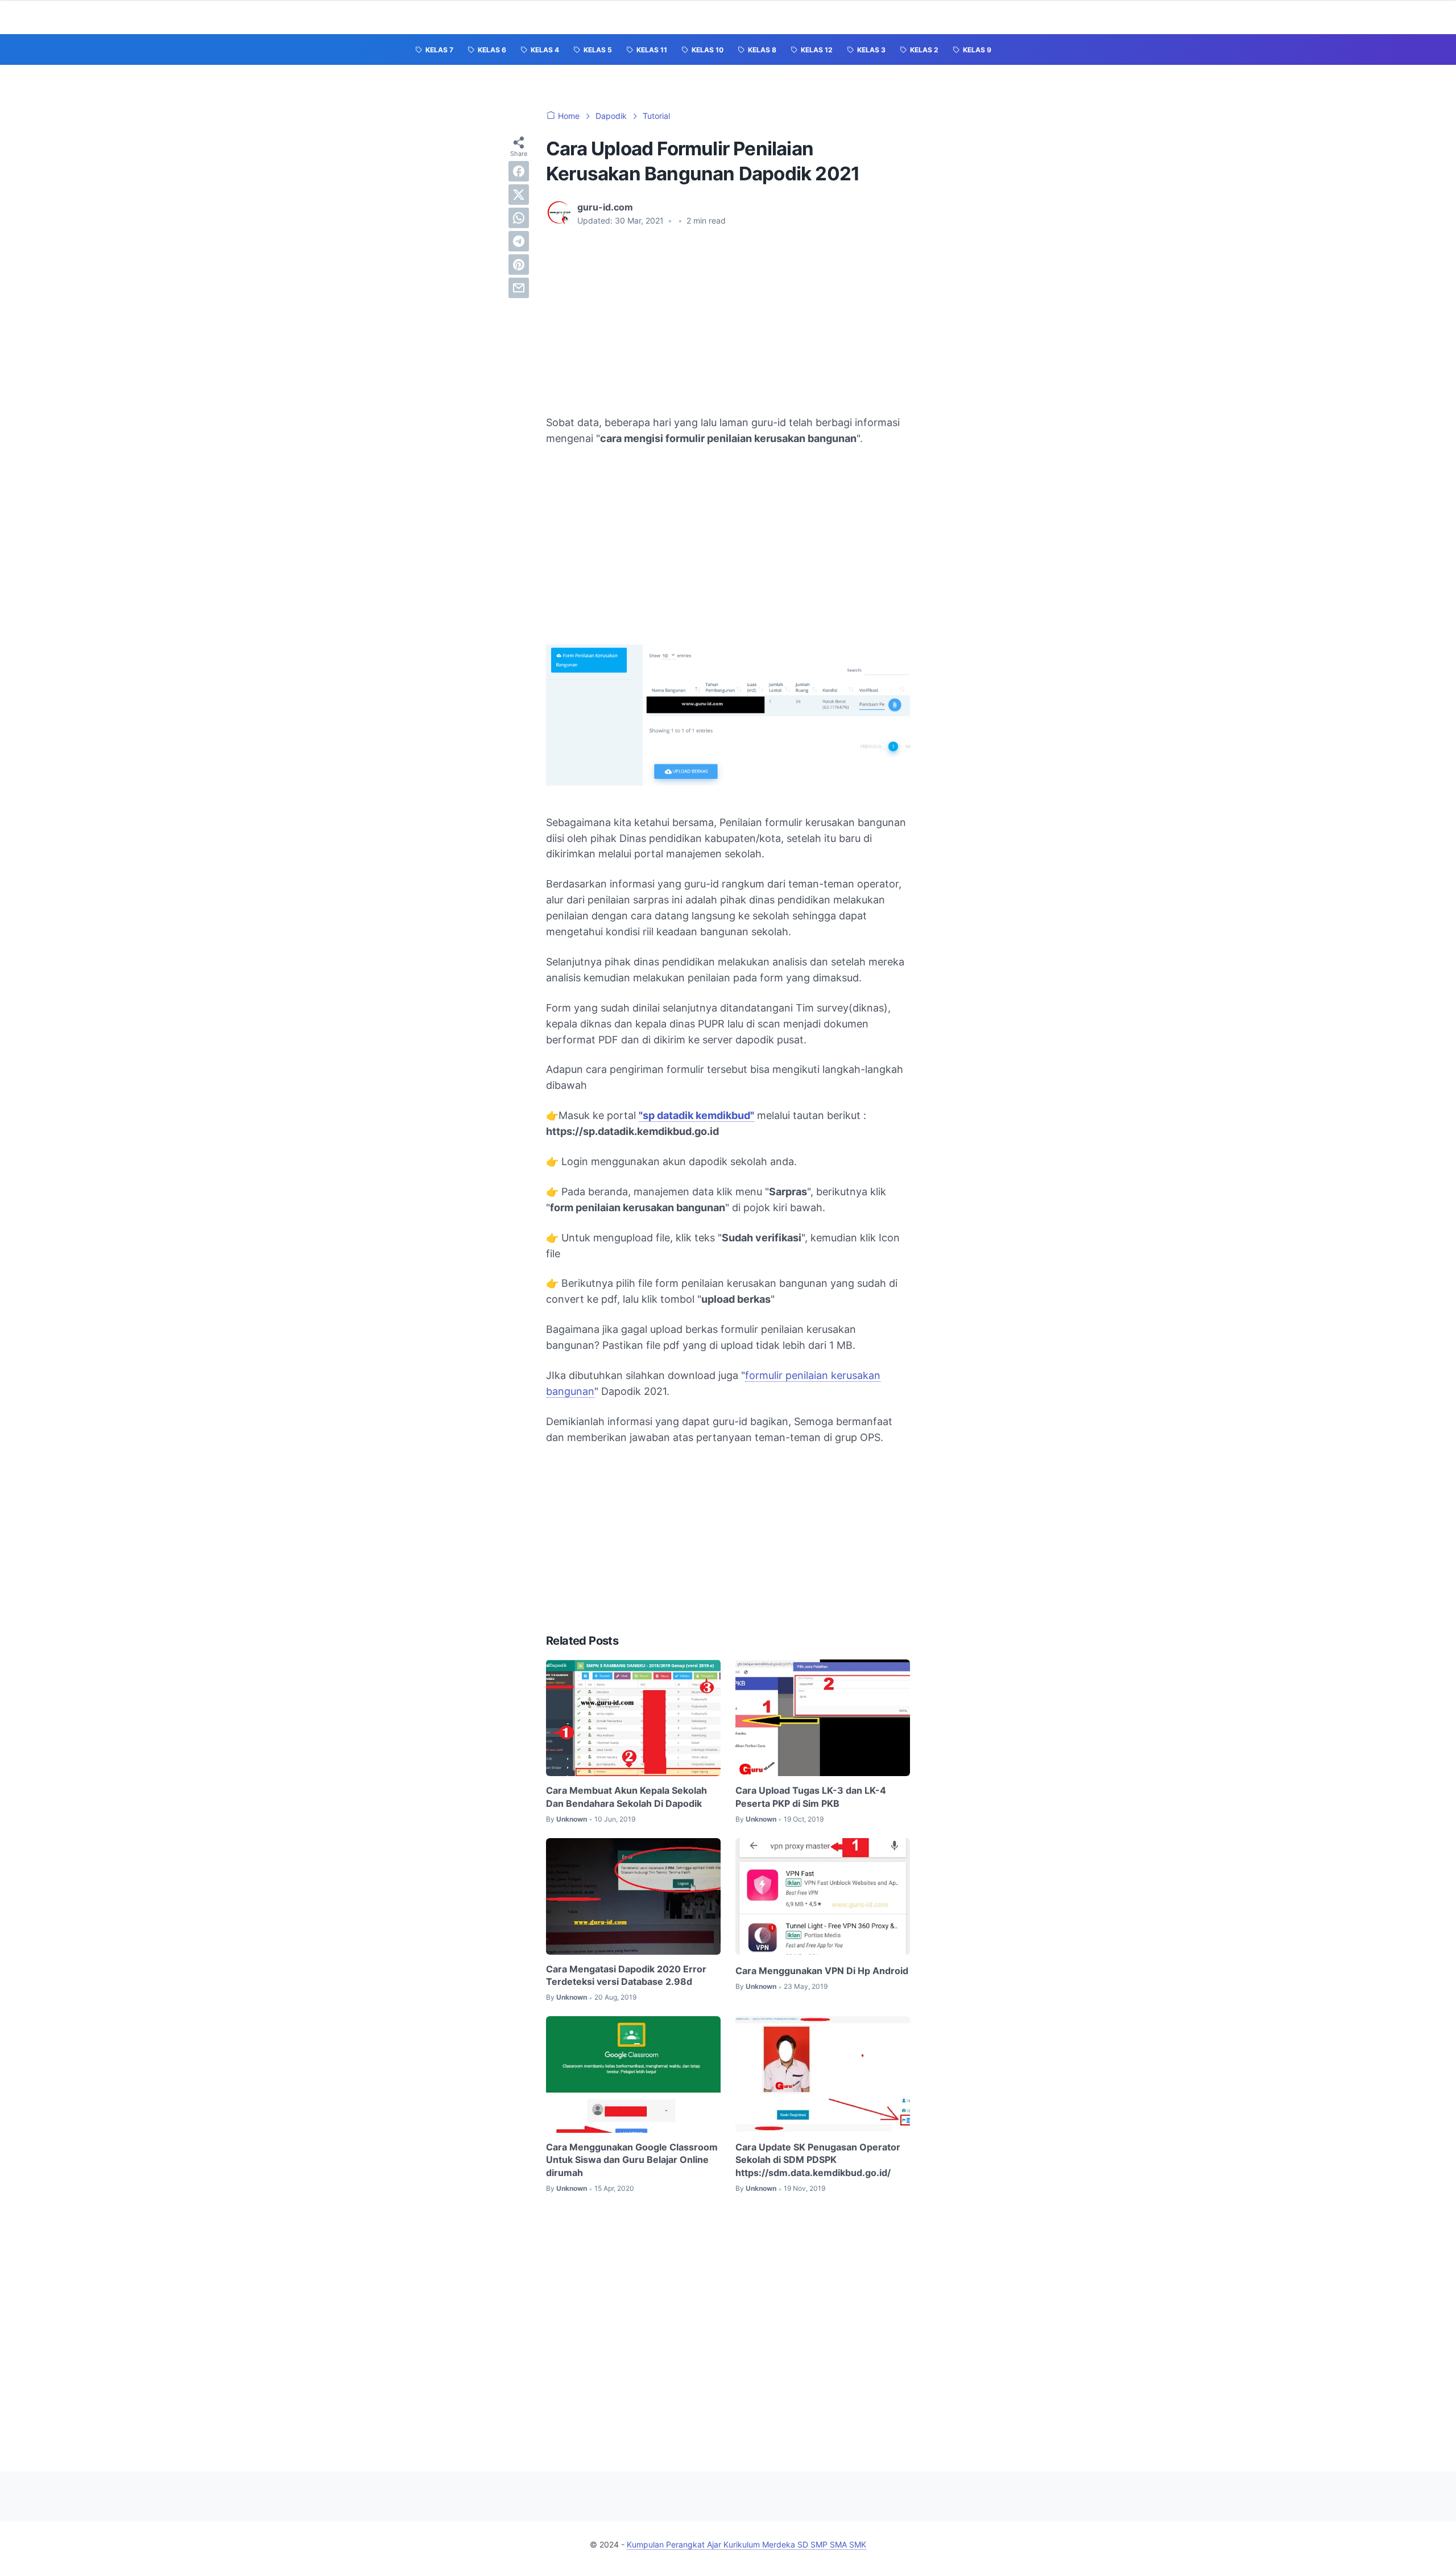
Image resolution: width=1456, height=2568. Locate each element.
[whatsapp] (519, 218)
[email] (519, 288)
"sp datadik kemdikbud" (696, 1115)
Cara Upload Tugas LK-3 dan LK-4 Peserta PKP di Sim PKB (811, 1797)
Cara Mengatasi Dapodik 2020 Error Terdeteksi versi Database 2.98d (626, 1975)
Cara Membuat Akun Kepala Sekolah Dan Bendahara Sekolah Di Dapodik (626, 1797)
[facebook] (519, 171)
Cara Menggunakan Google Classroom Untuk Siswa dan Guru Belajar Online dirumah (632, 2160)
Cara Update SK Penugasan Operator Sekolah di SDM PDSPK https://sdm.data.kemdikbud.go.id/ (818, 2160)
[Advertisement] (728, 321)
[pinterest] (519, 265)
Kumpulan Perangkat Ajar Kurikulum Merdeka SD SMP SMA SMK (746, 2544)
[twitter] (519, 195)
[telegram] (519, 241)
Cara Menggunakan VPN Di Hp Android (822, 1971)
